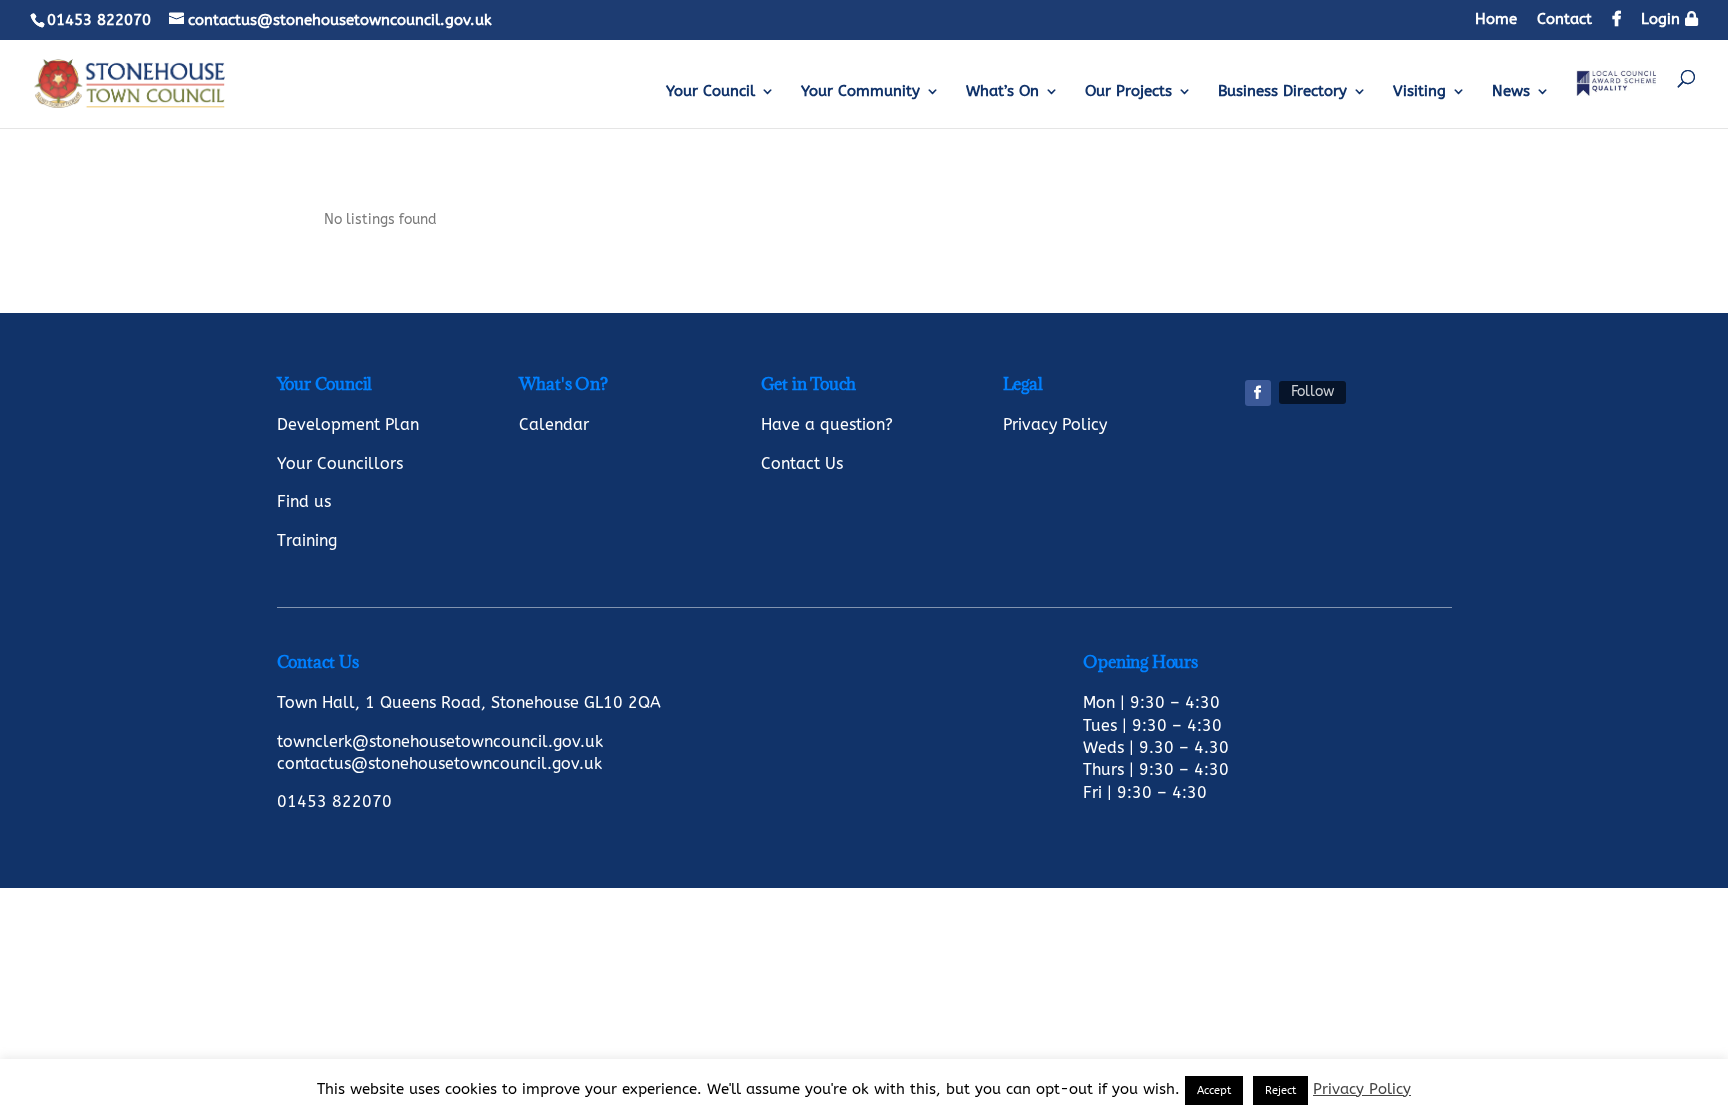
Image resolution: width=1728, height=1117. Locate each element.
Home (1496, 20)
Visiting (1419, 92)
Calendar (554, 424)
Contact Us (802, 463)
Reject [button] (1280, 1090)
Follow (1312, 391)
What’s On (1002, 92)
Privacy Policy (1055, 424)
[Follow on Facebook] (1258, 393)
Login (1663, 19)
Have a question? (827, 424)
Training (307, 540)
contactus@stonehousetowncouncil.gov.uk (439, 763)
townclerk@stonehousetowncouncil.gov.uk (440, 741)
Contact (1564, 20)
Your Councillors (340, 463)
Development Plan (348, 424)
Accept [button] (1214, 1090)
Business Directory (1282, 92)
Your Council (710, 92)
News (1511, 92)
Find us (304, 501)
